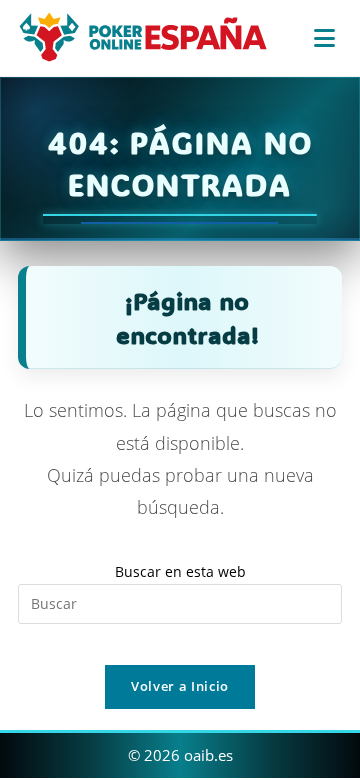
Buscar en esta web (180, 571)
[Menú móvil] (328, 38)
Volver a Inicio (180, 686)
